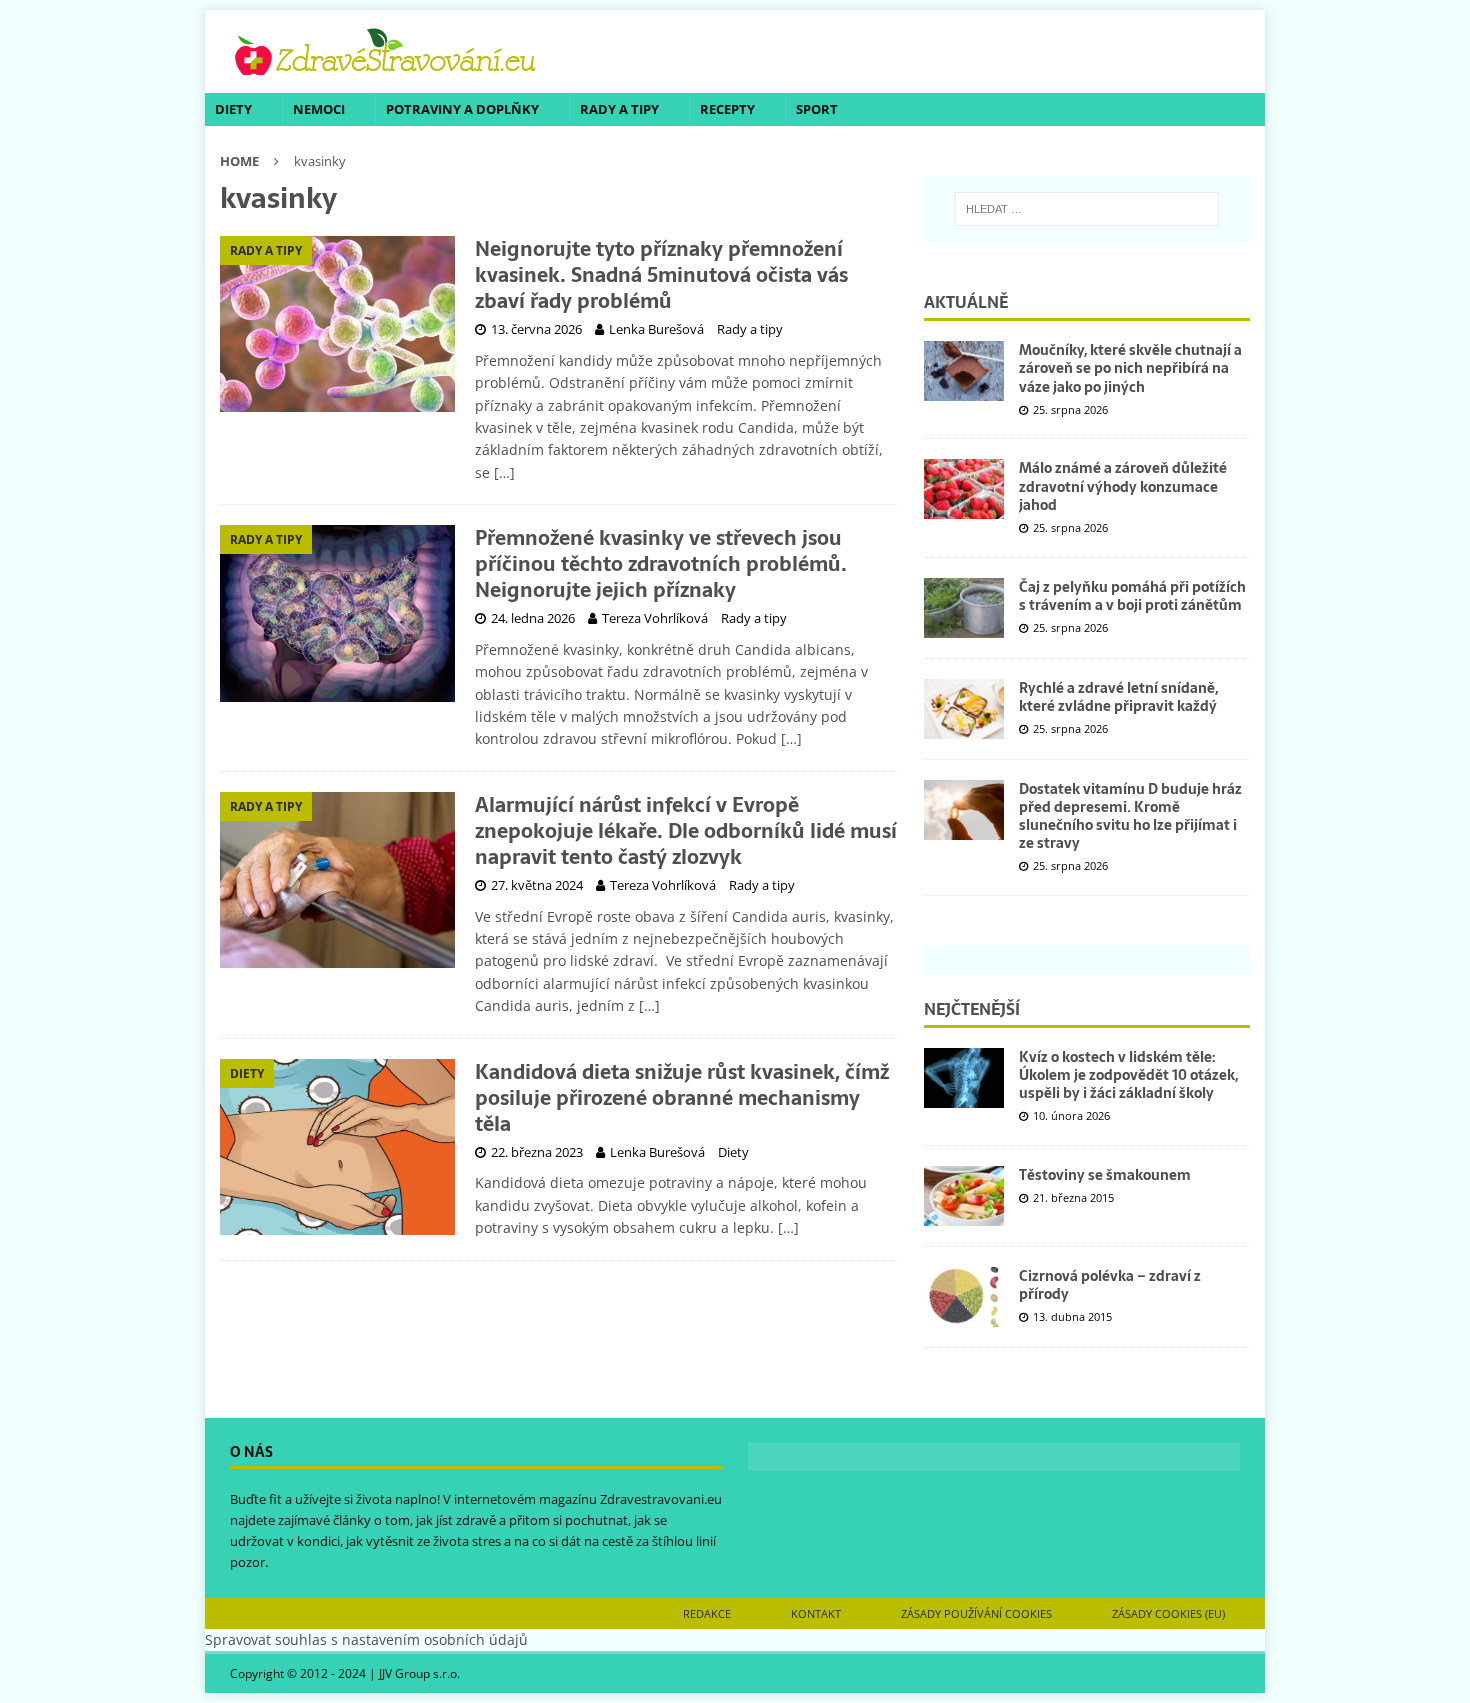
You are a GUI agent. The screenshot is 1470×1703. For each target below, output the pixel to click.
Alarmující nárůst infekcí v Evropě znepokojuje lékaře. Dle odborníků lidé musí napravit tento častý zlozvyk (686, 831)
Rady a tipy (619, 109)
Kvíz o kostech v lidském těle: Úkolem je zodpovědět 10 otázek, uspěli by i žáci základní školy (1128, 1075)
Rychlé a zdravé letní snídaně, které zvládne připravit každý (1118, 697)
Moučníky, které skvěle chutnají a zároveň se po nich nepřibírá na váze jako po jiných (1130, 368)
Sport (817, 109)
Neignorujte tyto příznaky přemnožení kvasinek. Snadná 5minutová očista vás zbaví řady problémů (661, 275)
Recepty (727, 109)
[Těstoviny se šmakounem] (964, 1196)
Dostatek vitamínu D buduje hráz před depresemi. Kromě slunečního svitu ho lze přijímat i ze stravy (1130, 816)
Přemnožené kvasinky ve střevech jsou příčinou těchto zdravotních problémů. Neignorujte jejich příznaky (661, 564)
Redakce (707, 1613)
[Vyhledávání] (1087, 209)
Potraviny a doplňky (462, 109)
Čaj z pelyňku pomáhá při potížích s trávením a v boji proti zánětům (1132, 596)
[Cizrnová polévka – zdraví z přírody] (964, 1297)
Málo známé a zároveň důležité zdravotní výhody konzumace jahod (1123, 486)
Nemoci (319, 109)
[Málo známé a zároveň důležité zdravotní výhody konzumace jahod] (964, 489)
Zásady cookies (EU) (1168, 1613)
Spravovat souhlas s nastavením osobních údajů (366, 1639)
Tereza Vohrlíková (655, 618)
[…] (504, 472)
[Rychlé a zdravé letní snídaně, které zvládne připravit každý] (964, 709)
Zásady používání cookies (976, 1613)
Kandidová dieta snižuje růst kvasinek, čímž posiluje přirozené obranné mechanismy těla (682, 1098)
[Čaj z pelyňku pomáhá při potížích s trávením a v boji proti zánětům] (964, 608)
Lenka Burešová (656, 329)
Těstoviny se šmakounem (1105, 1175)
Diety (233, 109)
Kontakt (816, 1613)
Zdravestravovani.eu (661, 1499)
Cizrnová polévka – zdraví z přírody (1110, 1285)
